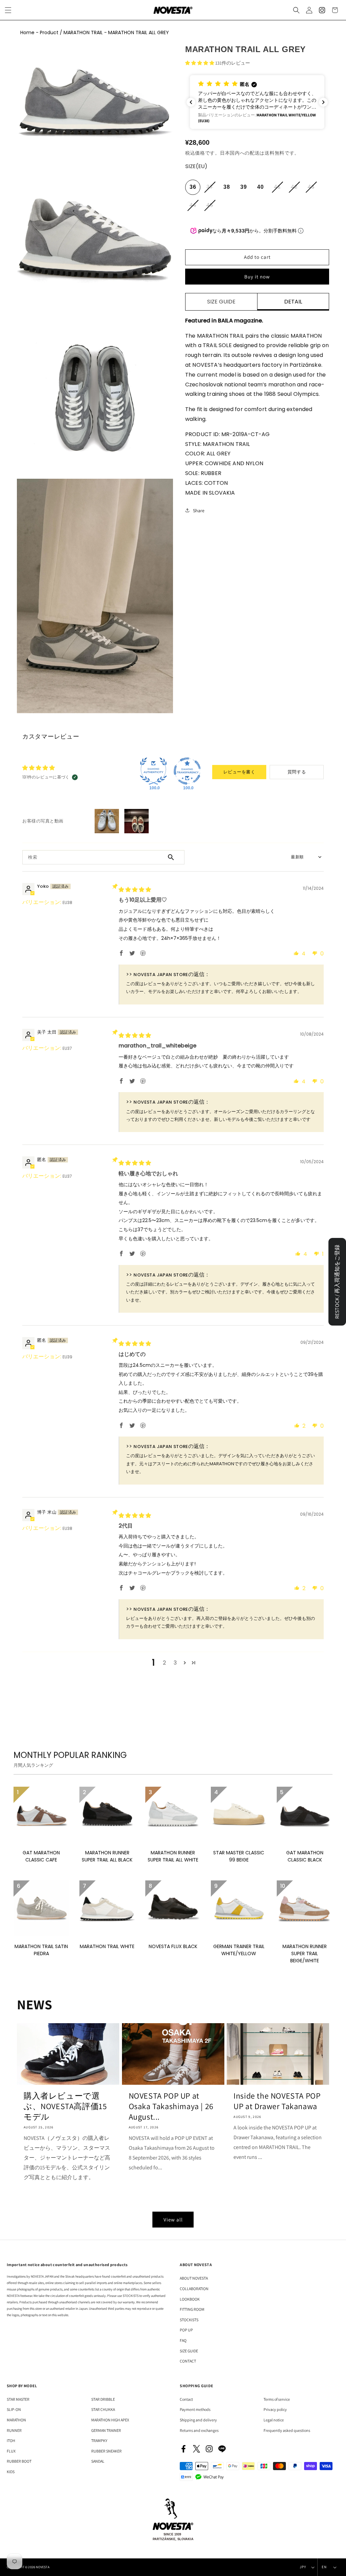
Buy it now (257, 277)
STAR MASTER (18, 2399)
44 (195, 208)
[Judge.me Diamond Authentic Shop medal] (153, 771)
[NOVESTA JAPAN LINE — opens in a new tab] (222, 2449)
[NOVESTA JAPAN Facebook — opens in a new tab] (183, 2449)
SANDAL (98, 2461)
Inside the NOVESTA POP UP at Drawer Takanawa (277, 2101)
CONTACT (188, 2361)
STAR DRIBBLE (103, 2399)
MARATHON (16, 2420)
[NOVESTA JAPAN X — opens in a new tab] (196, 2449)
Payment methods (195, 2409)
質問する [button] (297, 772)
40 (261, 187)
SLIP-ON (14, 2409)
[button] (296, 10)
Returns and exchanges (199, 2430)
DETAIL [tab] (293, 302)
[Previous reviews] (191, 102)
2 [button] (164, 1663)
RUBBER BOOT (19, 2461)
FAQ (183, 2340)
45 (212, 208)
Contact (186, 2399)
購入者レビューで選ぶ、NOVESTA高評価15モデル (65, 2106)
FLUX (11, 2451)
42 (296, 189)
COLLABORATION (194, 2289)
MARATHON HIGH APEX (110, 2420)
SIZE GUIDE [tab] (221, 302)
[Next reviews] (323, 102)
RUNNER (14, 2430)
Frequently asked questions (287, 2430)
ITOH (11, 2441)
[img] (135, 890)
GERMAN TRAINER (106, 2430)
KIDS (11, 2472)
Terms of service (277, 2399)
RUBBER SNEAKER (106, 2451)
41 (279, 189)
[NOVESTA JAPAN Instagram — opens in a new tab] (209, 2449)
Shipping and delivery (198, 2420)
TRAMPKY (99, 2441)
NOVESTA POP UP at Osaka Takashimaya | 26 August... (171, 2106)
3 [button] (175, 1663)
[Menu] (8, 10)
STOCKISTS (189, 2320)
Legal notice (274, 2420)
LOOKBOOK (190, 2299)
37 (212, 189)
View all (173, 2220)
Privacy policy (275, 2409)
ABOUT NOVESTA (194, 2278)
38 (227, 187)
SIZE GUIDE (189, 2351)
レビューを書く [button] (239, 772)
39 (244, 187)
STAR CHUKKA (103, 2409)
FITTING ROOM (192, 2309)
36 (193, 187)
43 (313, 189)
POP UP (186, 2330)
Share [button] (199, 511)
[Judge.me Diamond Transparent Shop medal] (187, 771)
